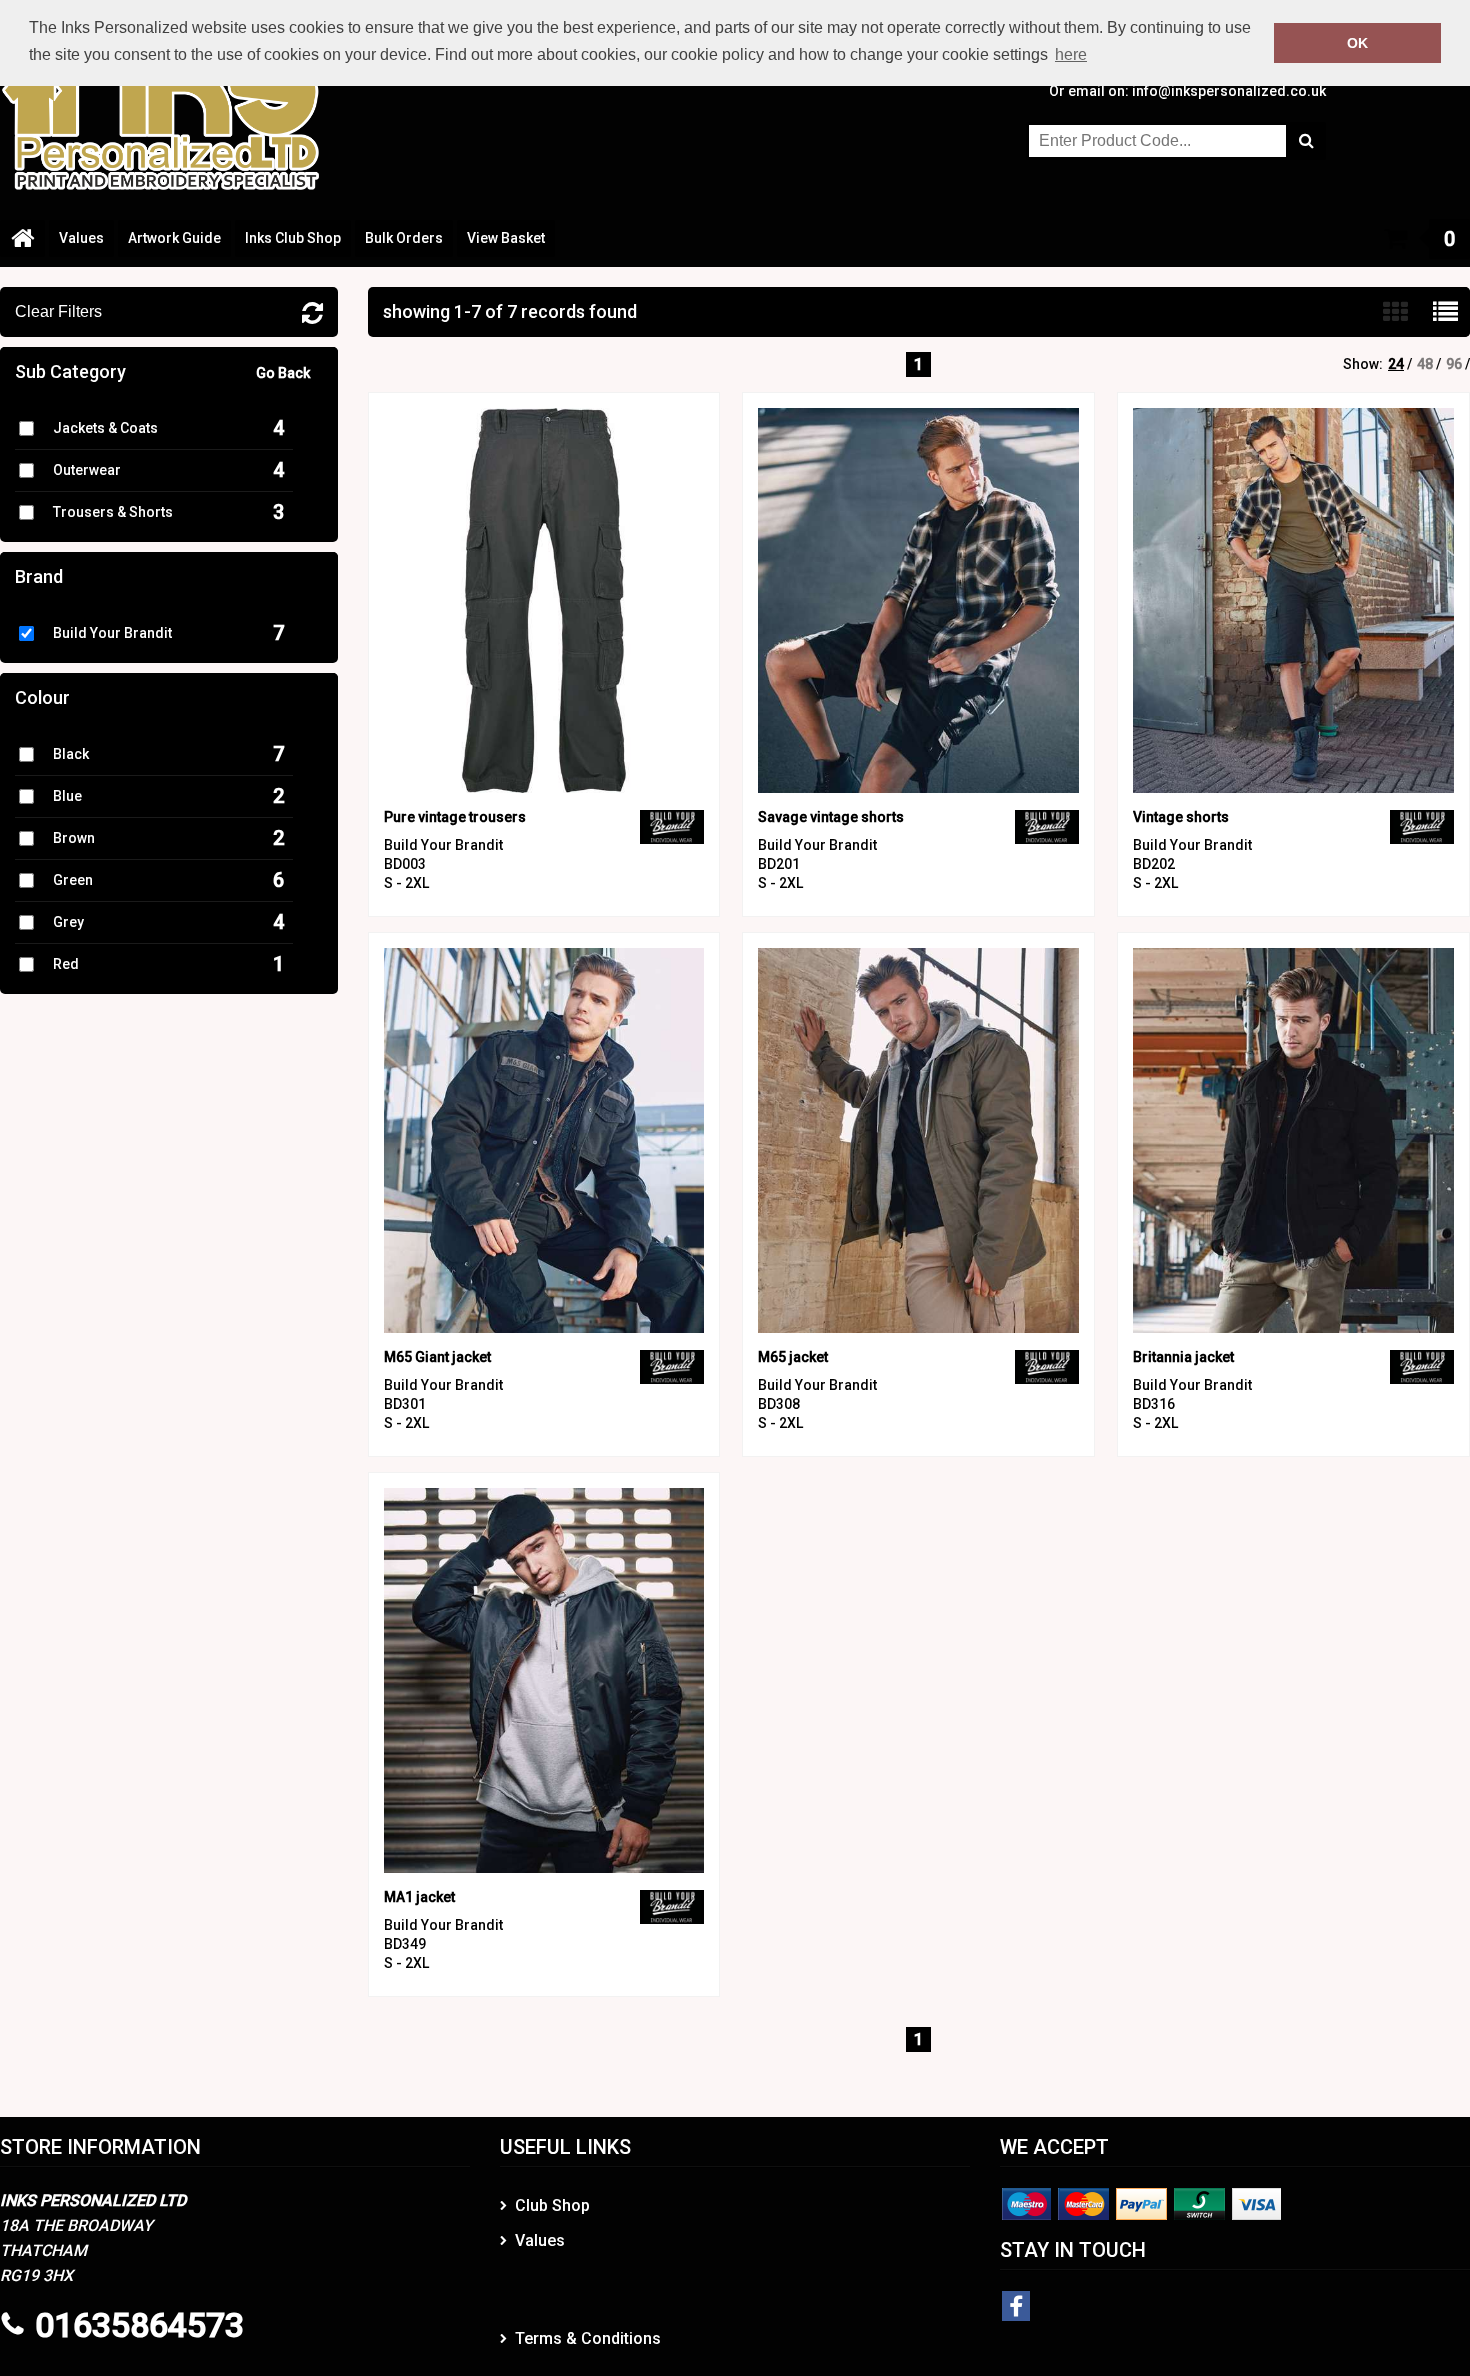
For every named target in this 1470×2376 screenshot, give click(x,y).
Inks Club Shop (293, 238)
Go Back (283, 373)
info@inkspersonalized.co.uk (1229, 91)
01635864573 (139, 2325)
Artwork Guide (174, 238)
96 (1454, 364)
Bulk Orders (404, 238)
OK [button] (1357, 43)
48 (1425, 364)
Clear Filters (58, 311)
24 (1396, 364)
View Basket (506, 238)
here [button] (1071, 54)
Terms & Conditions (588, 2338)
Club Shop (552, 2205)
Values (81, 238)
